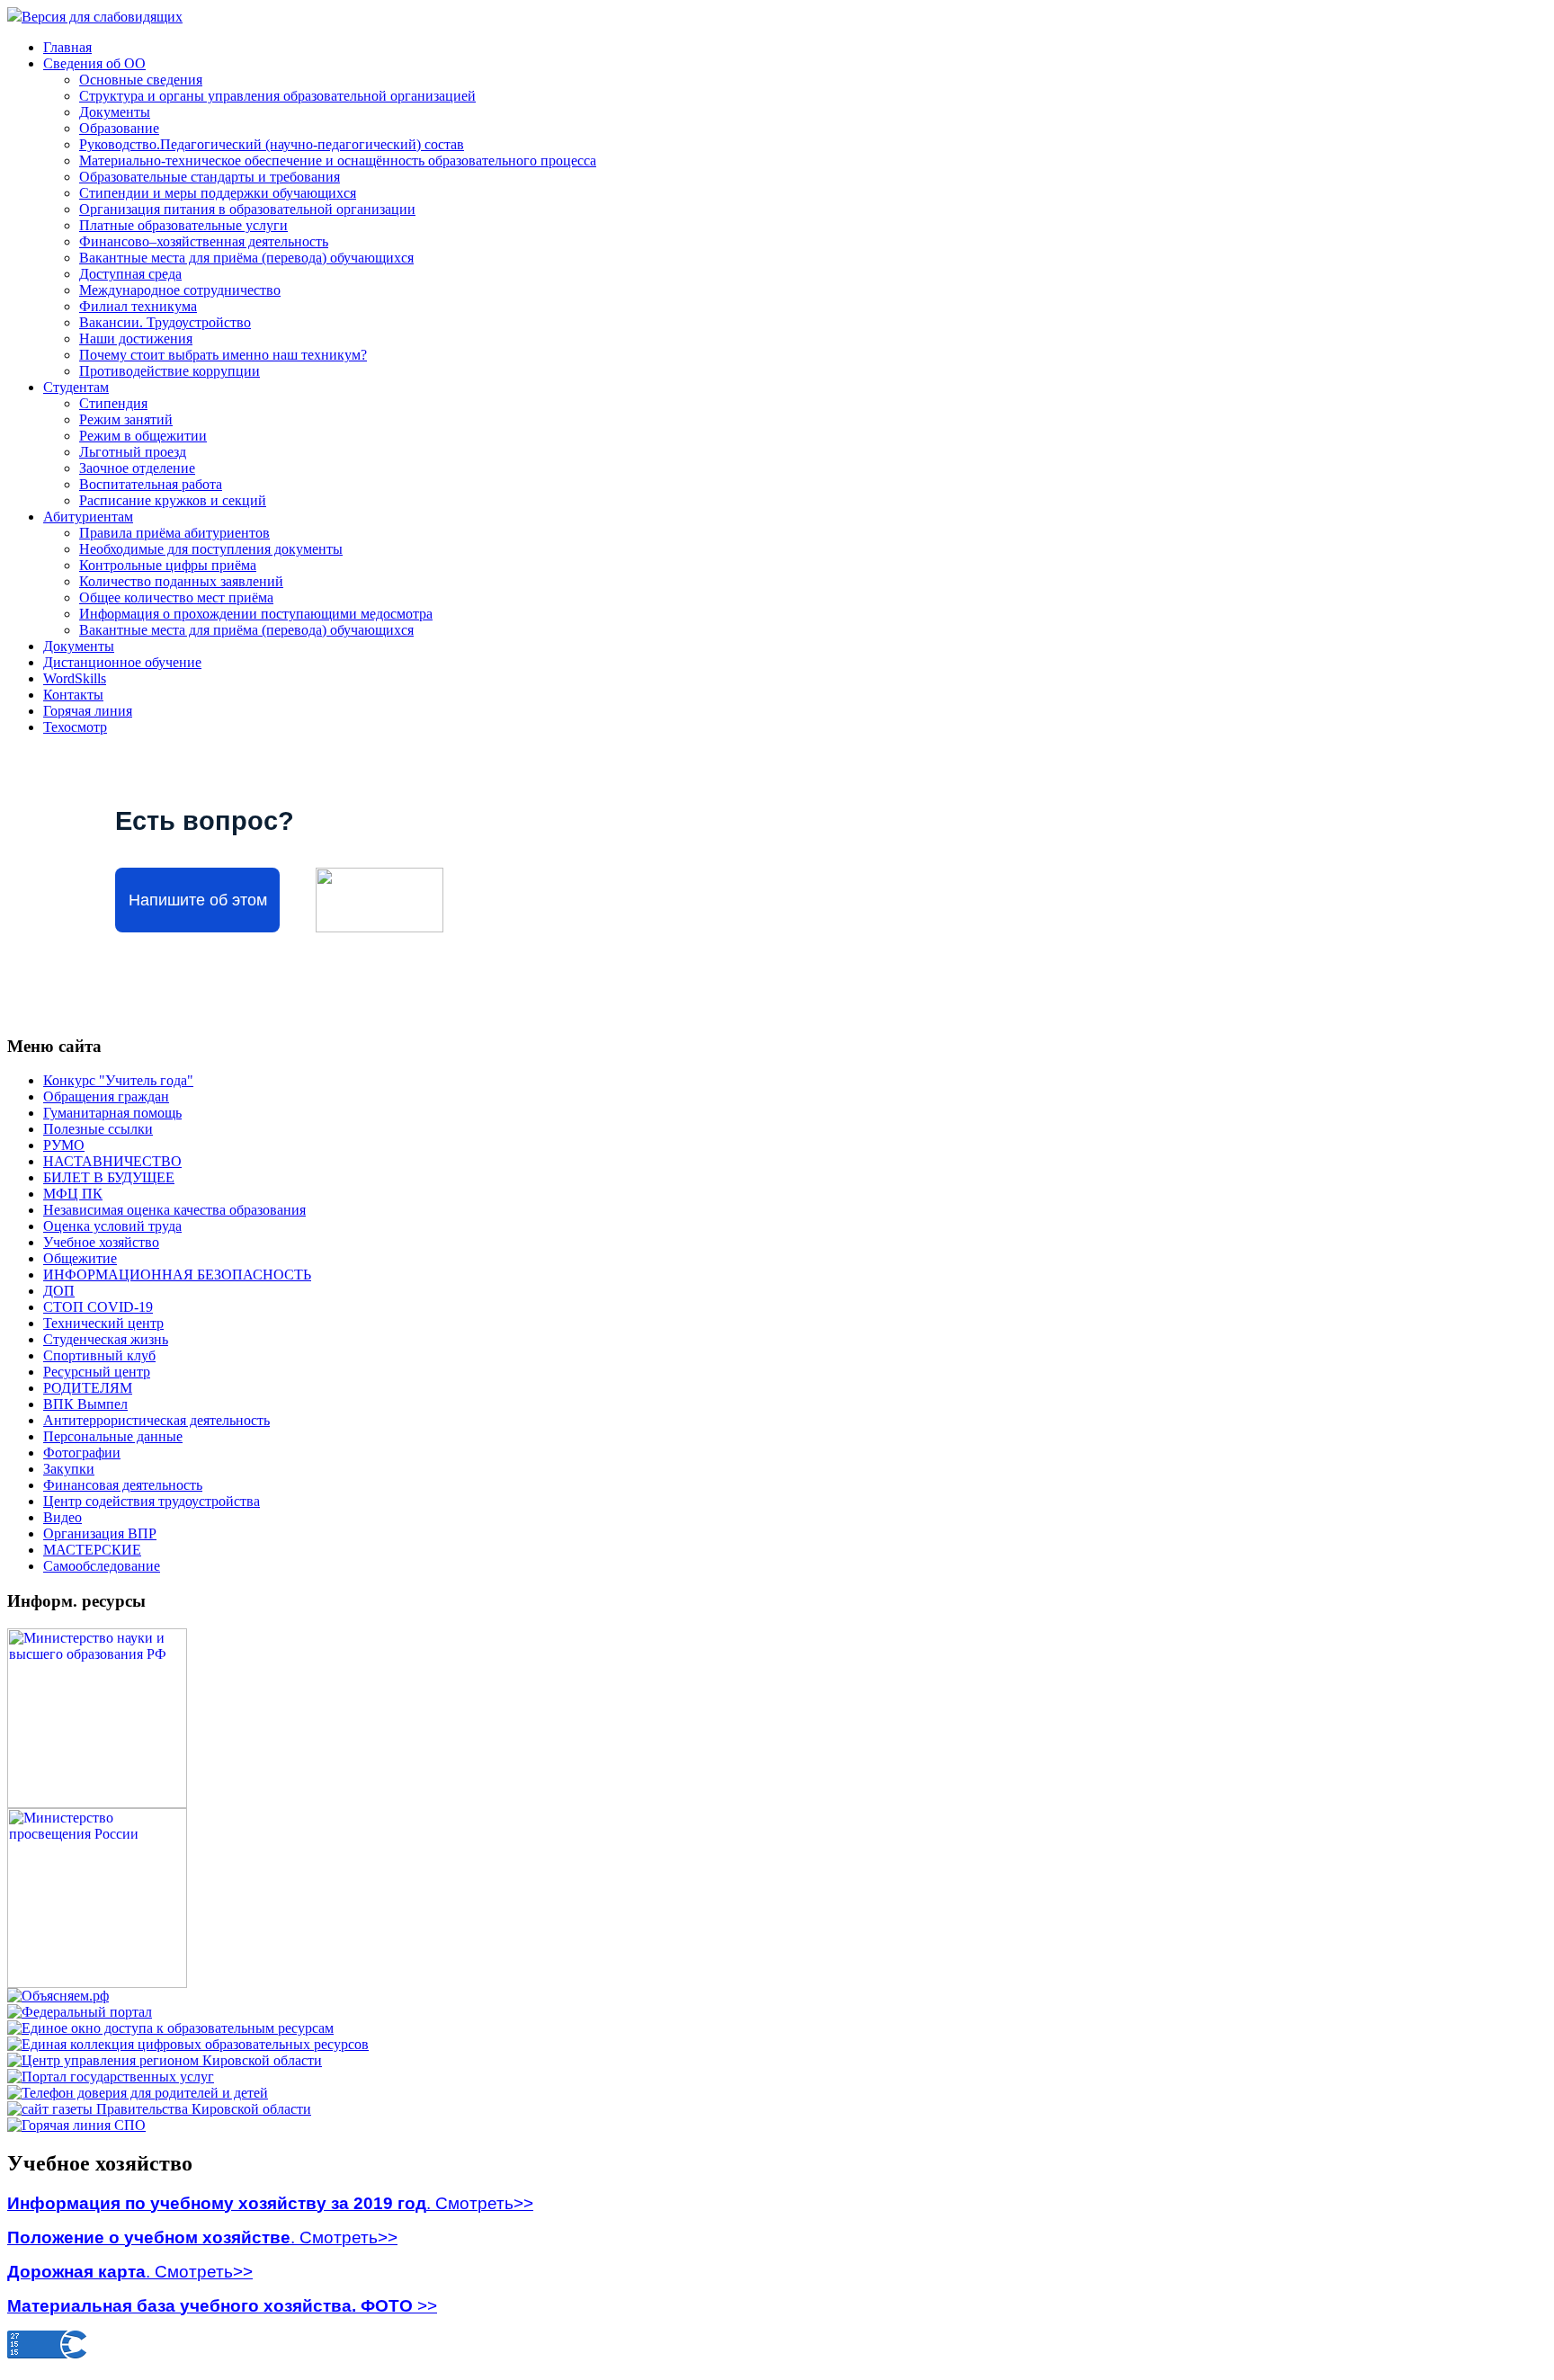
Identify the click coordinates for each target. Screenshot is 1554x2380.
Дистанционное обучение (122, 662)
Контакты (73, 695)
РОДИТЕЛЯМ (88, 1388)
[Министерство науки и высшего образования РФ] (97, 1803)
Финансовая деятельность (123, 1485)
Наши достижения (136, 339)
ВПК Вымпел (85, 1404)
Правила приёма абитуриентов (174, 533)
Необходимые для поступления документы (211, 549)
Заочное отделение (137, 468)
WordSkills (75, 678)
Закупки (69, 1469)
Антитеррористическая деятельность (156, 1420)
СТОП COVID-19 (98, 1307)
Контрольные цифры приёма (168, 565)
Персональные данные (113, 1436)
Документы (115, 112)
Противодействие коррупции (170, 371)
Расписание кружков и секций (173, 500)
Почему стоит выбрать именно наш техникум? (223, 355)
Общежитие (80, 1258)
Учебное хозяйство (101, 1242)
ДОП (59, 1291)
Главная (67, 47)
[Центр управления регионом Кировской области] (165, 2060)
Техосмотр (75, 727)
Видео (63, 1517)
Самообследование (102, 1566)
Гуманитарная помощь (112, 1113)
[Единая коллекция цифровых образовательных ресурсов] (188, 2044)
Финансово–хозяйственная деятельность (204, 241)
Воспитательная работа (151, 484)
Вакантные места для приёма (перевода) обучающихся (246, 258)
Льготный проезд (133, 452)
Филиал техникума (138, 306)
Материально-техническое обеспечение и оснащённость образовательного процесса (338, 160)
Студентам (76, 387)
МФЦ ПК (73, 1194)
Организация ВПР (100, 1533)
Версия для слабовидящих (102, 17)
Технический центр (103, 1323)
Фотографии (82, 1453)
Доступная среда (130, 274)
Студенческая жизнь (106, 1339)
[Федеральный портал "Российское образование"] (80, 2012)
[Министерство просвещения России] (97, 1983)
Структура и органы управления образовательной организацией (277, 96)
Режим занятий (126, 419)
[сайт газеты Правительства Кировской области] (159, 2109)
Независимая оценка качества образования (174, 1210)
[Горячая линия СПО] (76, 2125)
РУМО (64, 1145)
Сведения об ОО (94, 63)
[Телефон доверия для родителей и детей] (138, 2093)
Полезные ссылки (98, 1129)
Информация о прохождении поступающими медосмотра (256, 614)
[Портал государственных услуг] (111, 2077)
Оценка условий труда (112, 1226)
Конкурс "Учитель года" (118, 1080)
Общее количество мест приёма (176, 597)
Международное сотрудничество (180, 290)
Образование (119, 128)
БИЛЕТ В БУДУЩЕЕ (109, 1177)
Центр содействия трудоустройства (152, 1501)
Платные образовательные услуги (183, 225)
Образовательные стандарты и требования (210, 177)
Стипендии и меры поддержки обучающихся (218, 193)
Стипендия (113, 403)
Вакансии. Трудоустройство (165, 322)
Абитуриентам (88, 517)
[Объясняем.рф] (58, 1996)
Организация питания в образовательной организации (247, 209)
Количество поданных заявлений (181, 581)
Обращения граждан (106, 1096)
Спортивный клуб (99, 1355)
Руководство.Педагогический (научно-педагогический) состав (272, 144)
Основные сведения (141, 80)
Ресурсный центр (97, 1372)
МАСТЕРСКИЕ (92, 1550)
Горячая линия (88, 711)
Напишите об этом (198, 900)
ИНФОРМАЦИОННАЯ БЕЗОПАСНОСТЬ (177, 1275)
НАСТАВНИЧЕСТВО (112, 1161)
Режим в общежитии (143, 436)
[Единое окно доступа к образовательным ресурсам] (170, 2028)
